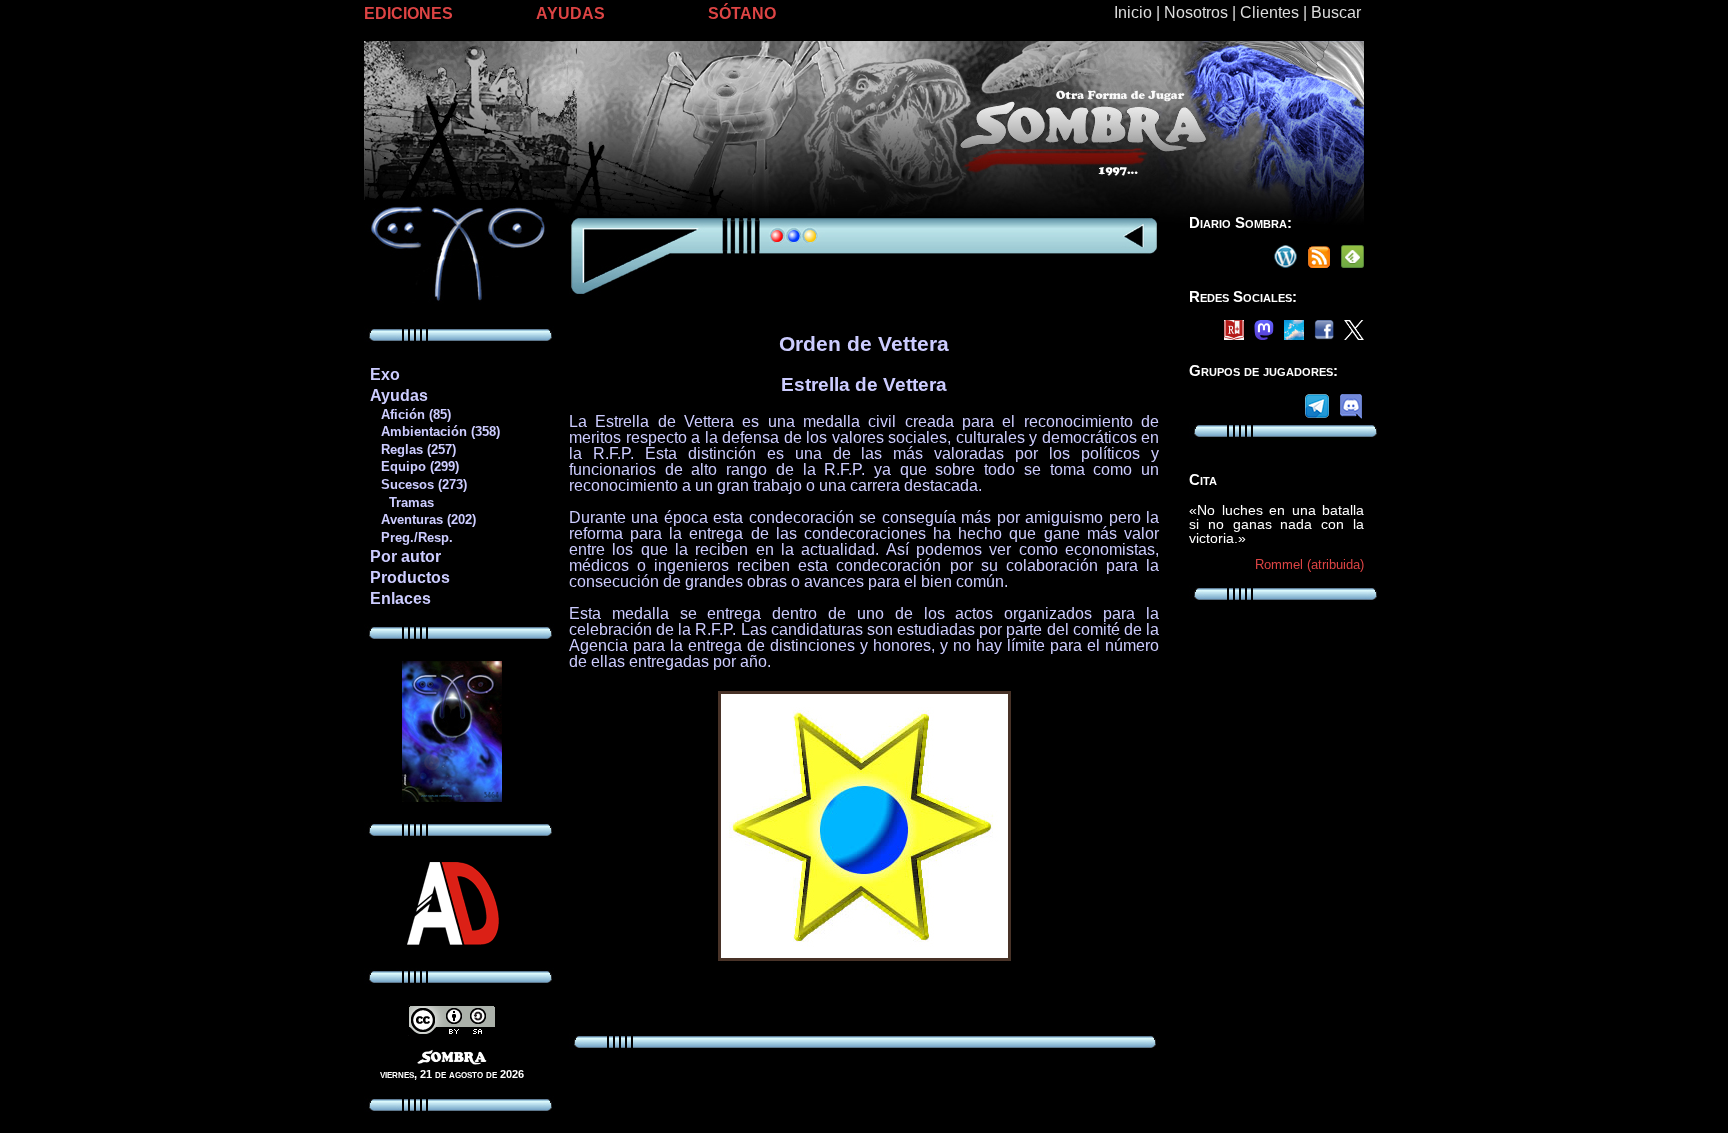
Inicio (1133, 12)
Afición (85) (410, 414)
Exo (385, 374)
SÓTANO (742, 13)
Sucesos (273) (418, 484)
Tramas (401, 502)
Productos (410, 577)
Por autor (405, 556)
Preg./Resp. (411, 537)
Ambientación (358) (434, 431)
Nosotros (1196, 12)
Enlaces (400, 598)
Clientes (1269, 12)
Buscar (1336, 12)
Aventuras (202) (422, 519)
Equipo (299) (414, 466)
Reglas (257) (412, 449)
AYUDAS (570, 13)
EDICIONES (408, 13)
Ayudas (399, 395)
